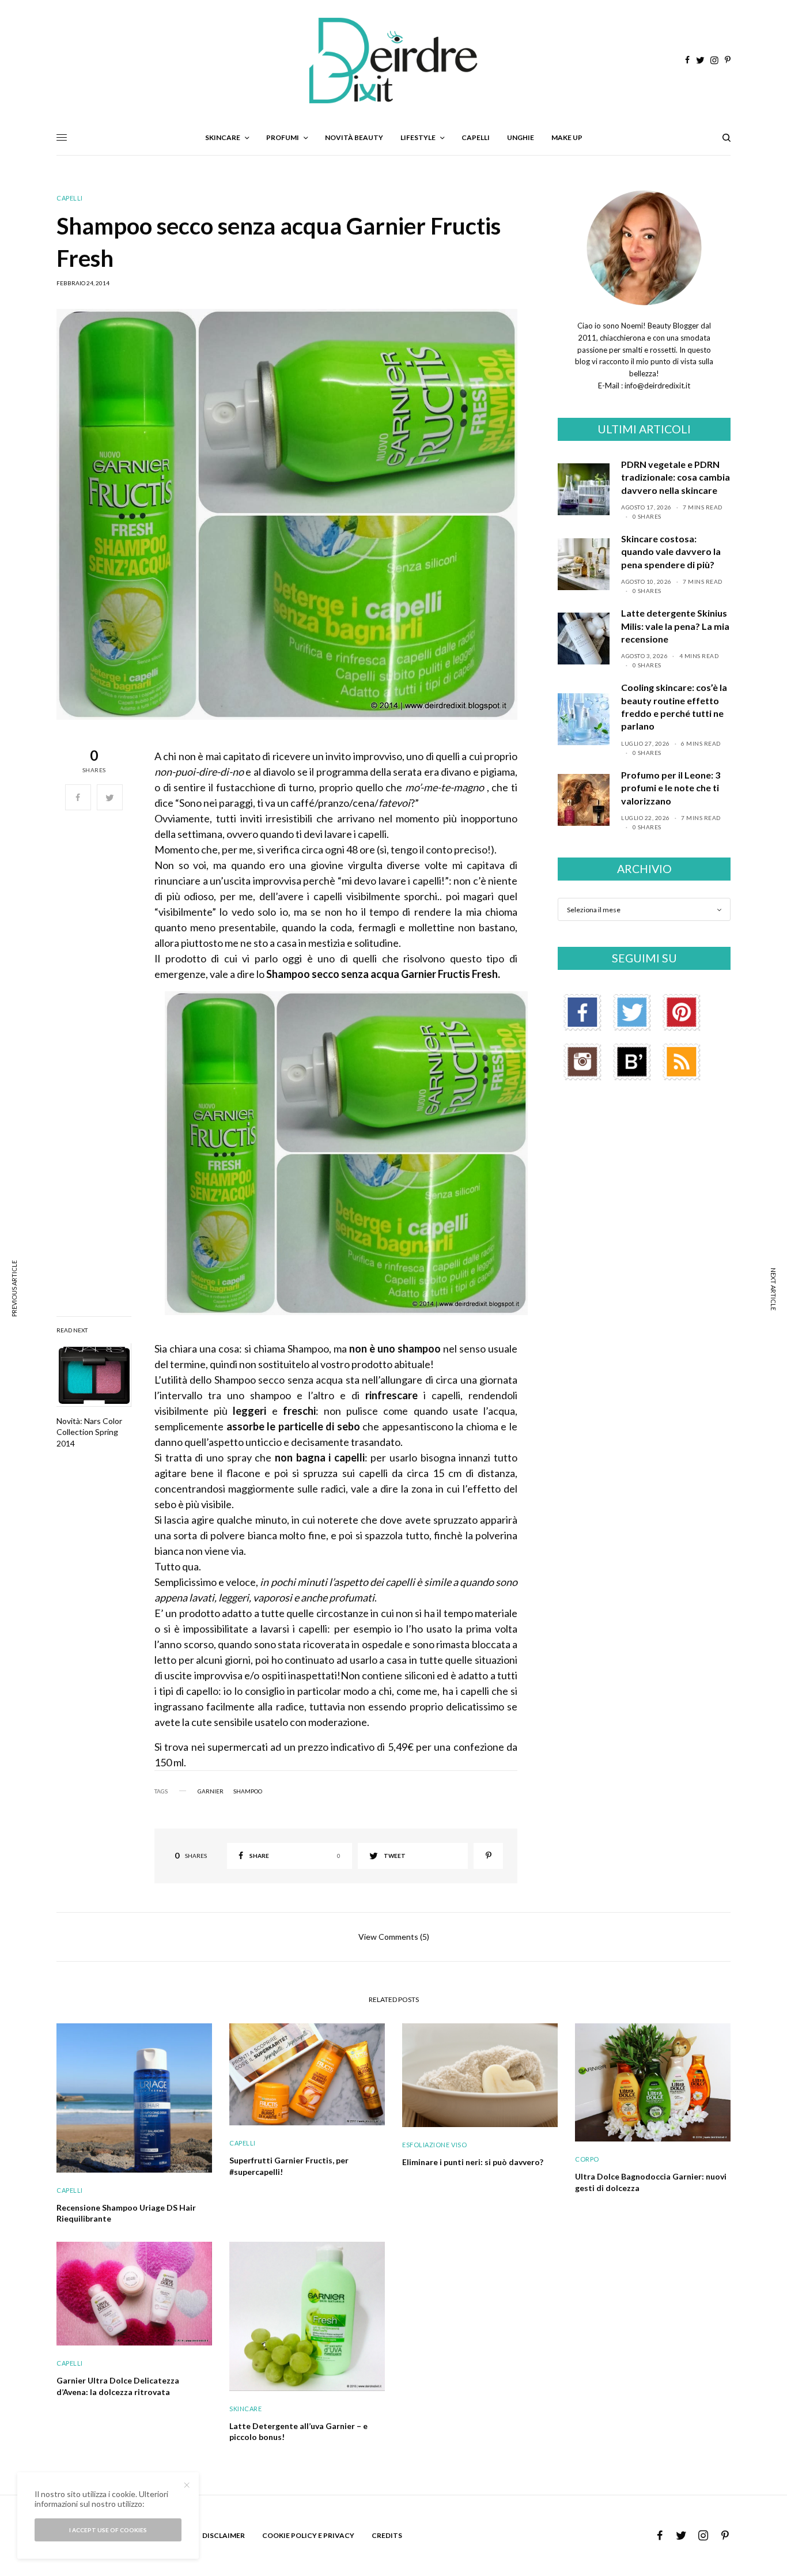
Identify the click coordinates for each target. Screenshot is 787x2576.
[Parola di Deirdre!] (393, 61)
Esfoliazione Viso (434, 2145)
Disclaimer (224, 2535)
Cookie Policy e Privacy (308, 2535)
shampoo (248, 1791)
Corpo (587, 2159)
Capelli (70, 198)
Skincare (245, 2409)
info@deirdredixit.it (657, 386)
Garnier (211, 1791)
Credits (387, 2535)
